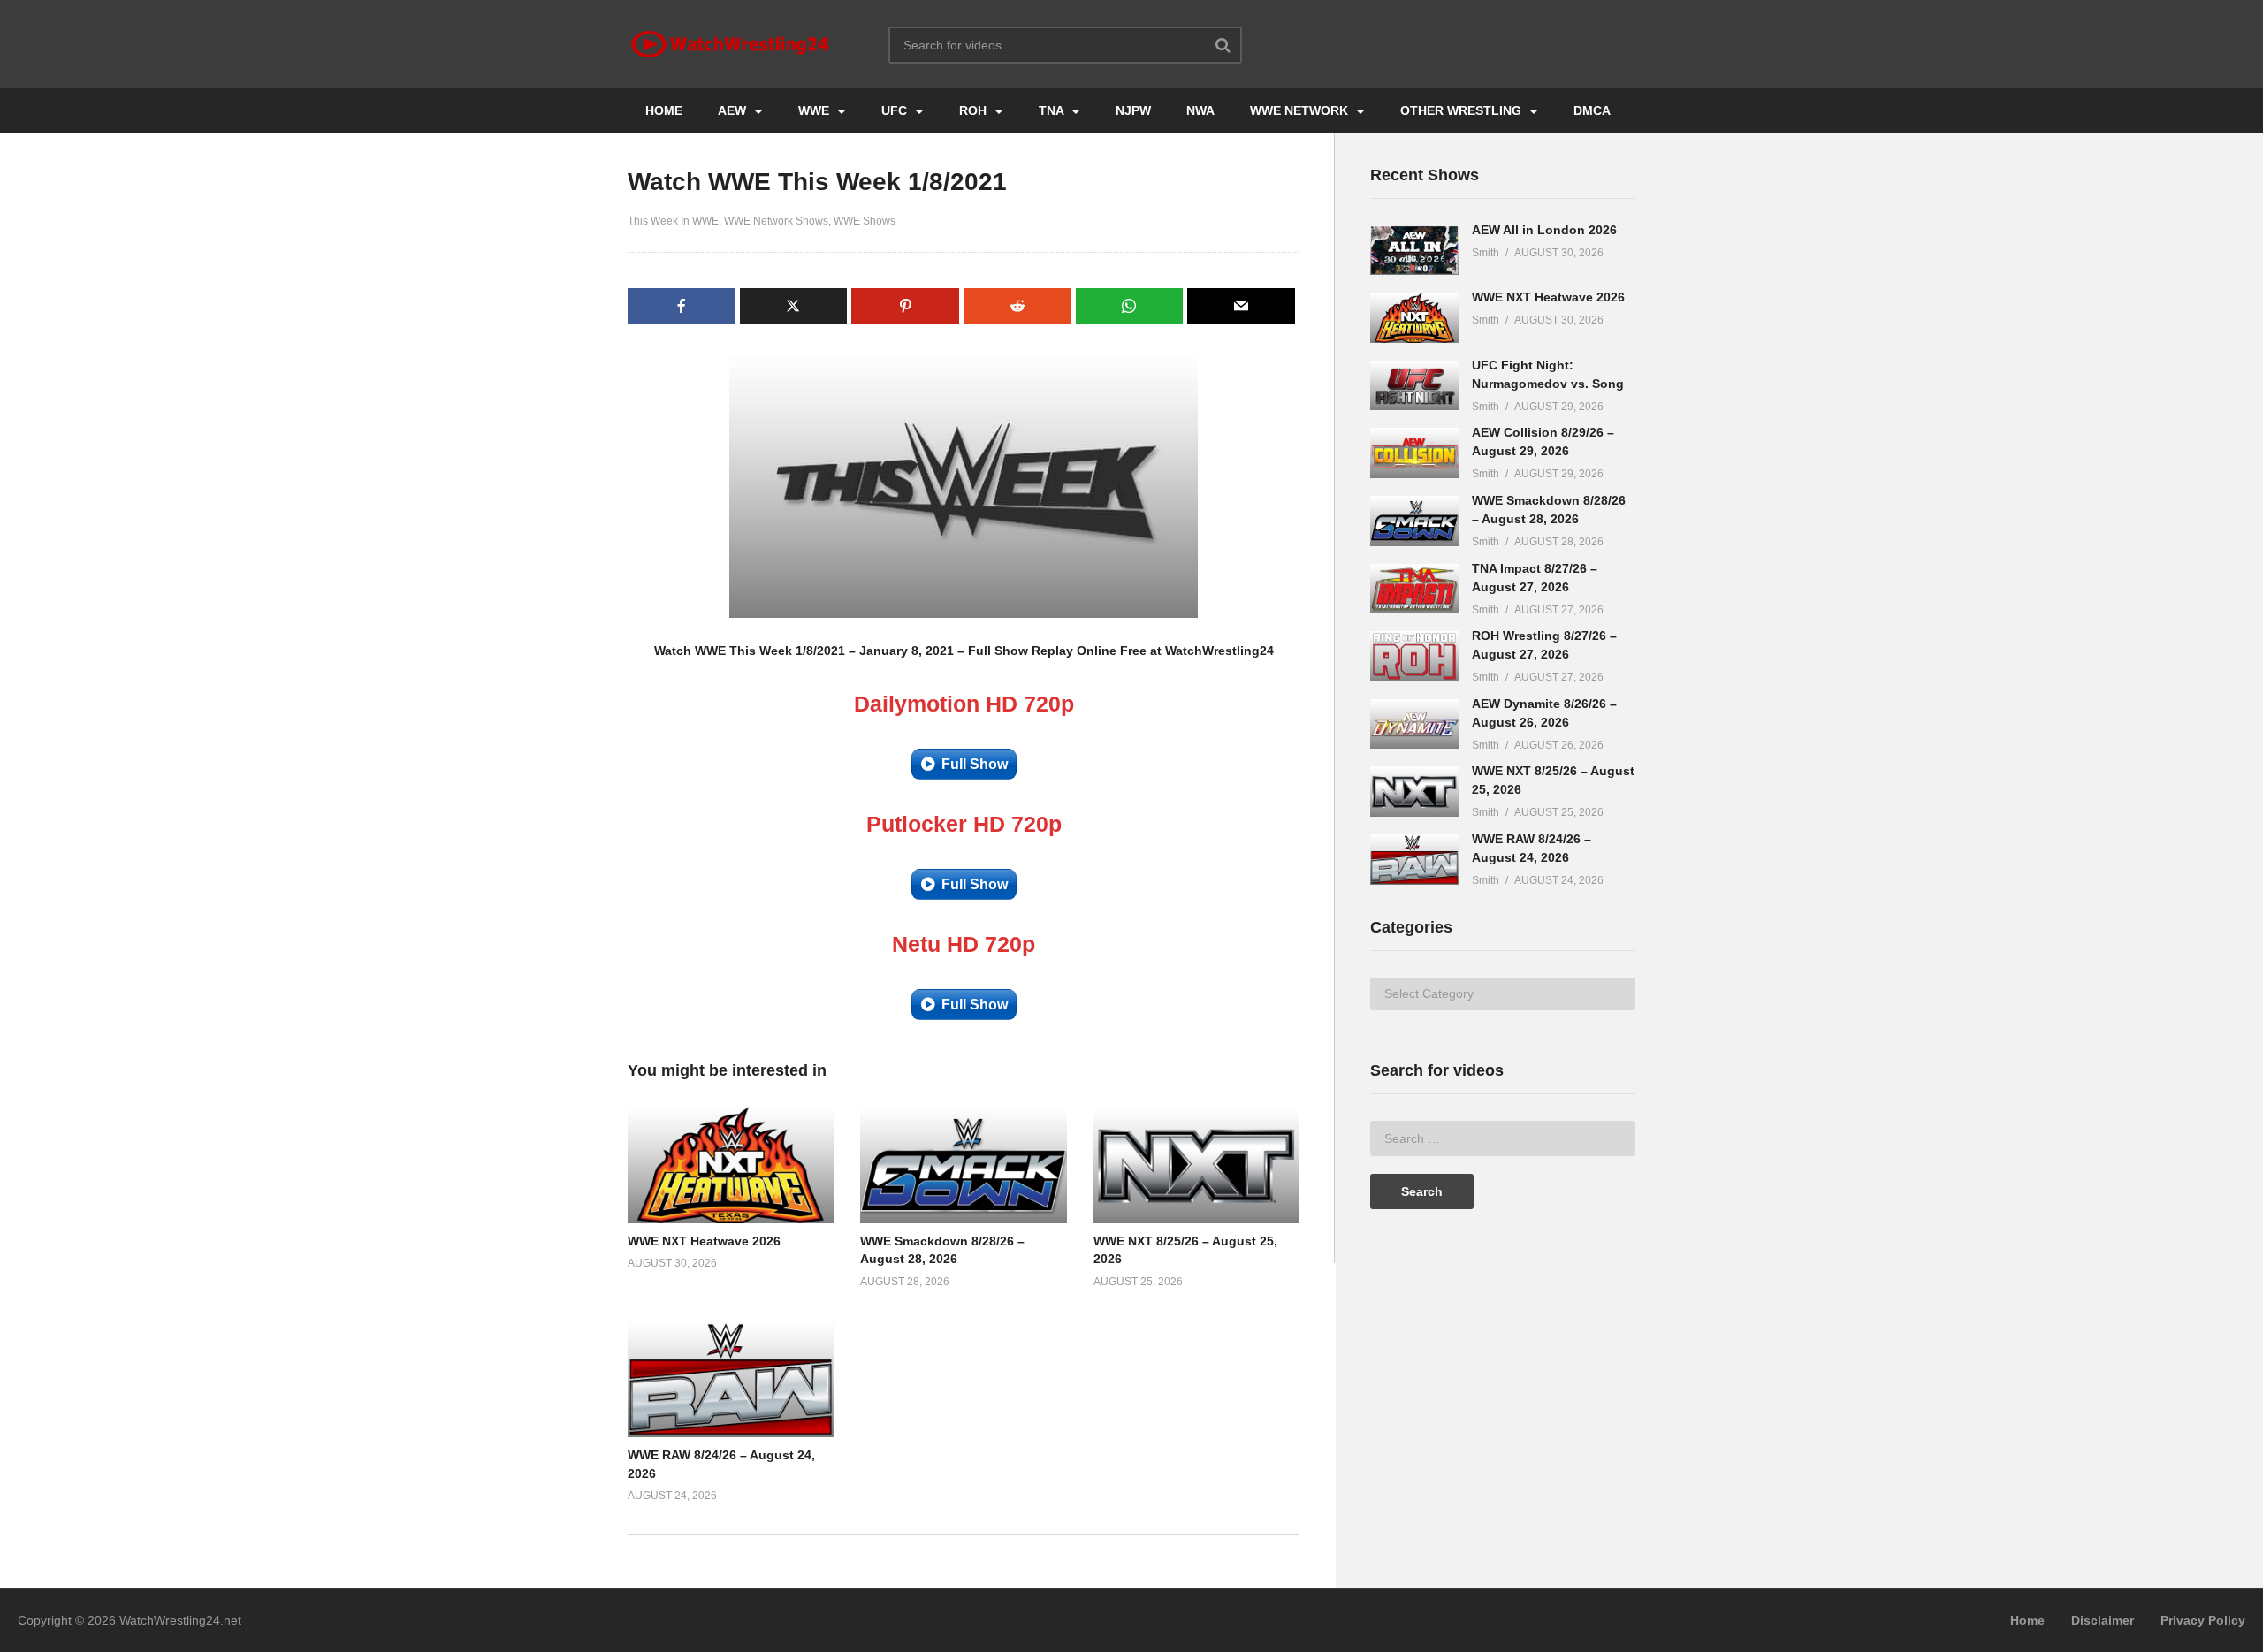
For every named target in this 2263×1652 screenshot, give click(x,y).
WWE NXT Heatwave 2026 (704, 1241)
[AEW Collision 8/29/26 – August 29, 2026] (1414, 453)
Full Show (975, 764)
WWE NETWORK (1301, 110)
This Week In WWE (673, 221)
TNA (1053, 110)
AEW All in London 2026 (1544, 230)
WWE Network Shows (776, 221)
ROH (975, 110)
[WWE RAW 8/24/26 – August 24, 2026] (1414, 860)
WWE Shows (865, 221)
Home (2027, 1620)
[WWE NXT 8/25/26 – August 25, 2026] (1414, 792)
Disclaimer (2103, 1620)
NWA (1200, 110)
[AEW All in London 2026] (1414, 251)
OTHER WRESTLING (1463, 110)
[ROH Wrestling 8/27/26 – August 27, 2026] (1414, 656)
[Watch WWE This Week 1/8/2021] (731, 1165)
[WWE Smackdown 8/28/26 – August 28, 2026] (1414, 521)
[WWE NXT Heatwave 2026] (1414, 318)
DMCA (1592, 110)
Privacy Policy (2203, 1620)
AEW (734, 110)
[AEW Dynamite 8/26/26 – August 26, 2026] (1414, 724)
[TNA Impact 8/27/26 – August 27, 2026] (1414, 589)
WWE (815, 110)
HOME (664, 110)
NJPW (1133, 110)
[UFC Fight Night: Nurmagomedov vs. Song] (1414, 386)
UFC (896, 110)
